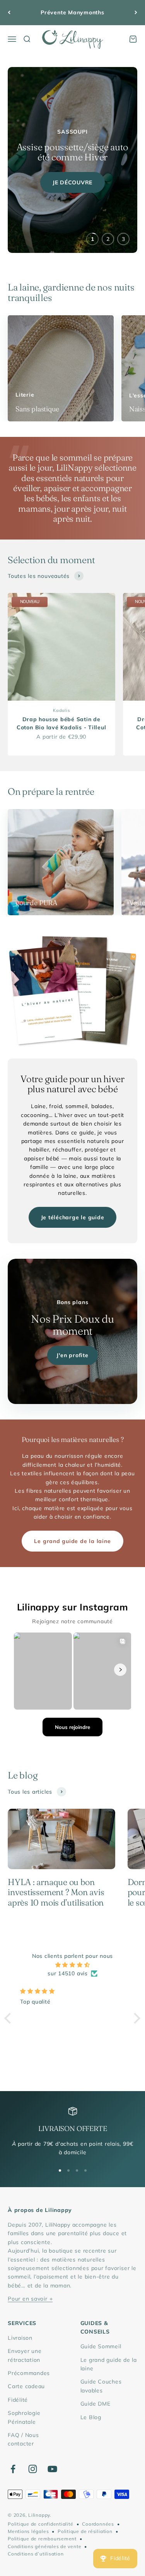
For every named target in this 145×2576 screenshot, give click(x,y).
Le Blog (91, 2417)
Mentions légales (28, 2531)
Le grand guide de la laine (72, 1541)
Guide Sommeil (101, 2346)
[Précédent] (9, 13)
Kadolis (61, 710)
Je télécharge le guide (73, 1217)
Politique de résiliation (85, 2531)
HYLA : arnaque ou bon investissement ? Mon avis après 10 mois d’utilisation (56, 1892)
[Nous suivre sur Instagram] (33, 2469)
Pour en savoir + (30, 2299)
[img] (72, 1965)
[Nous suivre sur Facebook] (13, 2469)
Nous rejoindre (72, 1727)
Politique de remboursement (42, 2539)
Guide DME (96, 2404)
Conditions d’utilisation (36, 2554)
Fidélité (18, 2400)
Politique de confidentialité (41, 2524)
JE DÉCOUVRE (72, 182)
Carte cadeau (26, 2386)
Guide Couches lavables (101, 2386)
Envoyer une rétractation (25, 2355)
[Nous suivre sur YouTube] (52, 2469)
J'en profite (72, 1355)
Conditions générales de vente (44, 2546)
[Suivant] (136, 13)
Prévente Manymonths (72, 12)
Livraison (20, 2338)
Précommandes (29, 2373)
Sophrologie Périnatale (24, 2417)
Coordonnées (98, 2524)
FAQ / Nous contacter (23, 2439)
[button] (10, 2018)
